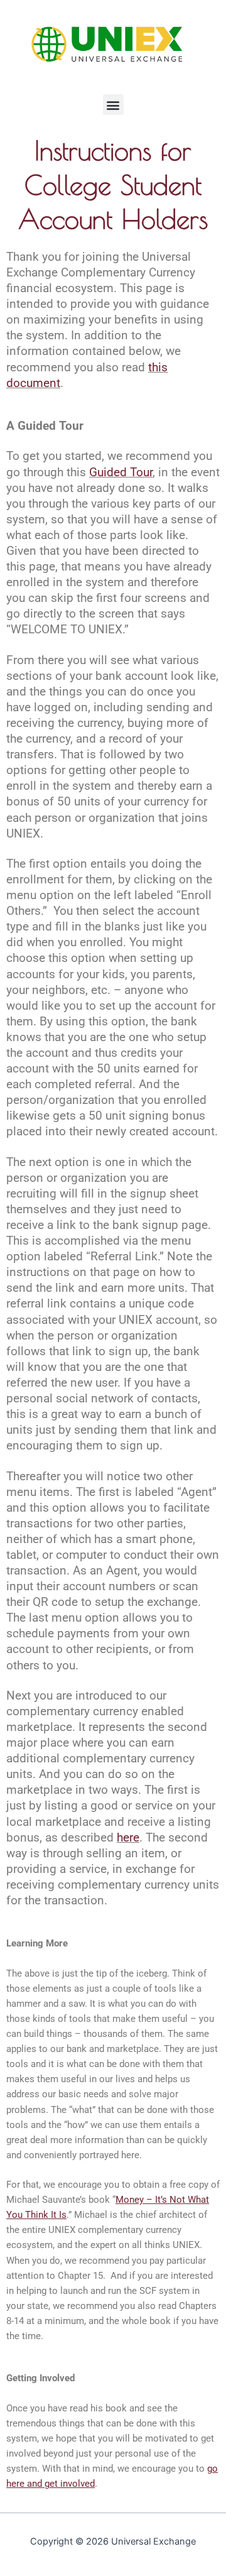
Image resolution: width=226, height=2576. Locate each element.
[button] (113, 105)
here (128, 1838)
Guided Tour (121, 472)
